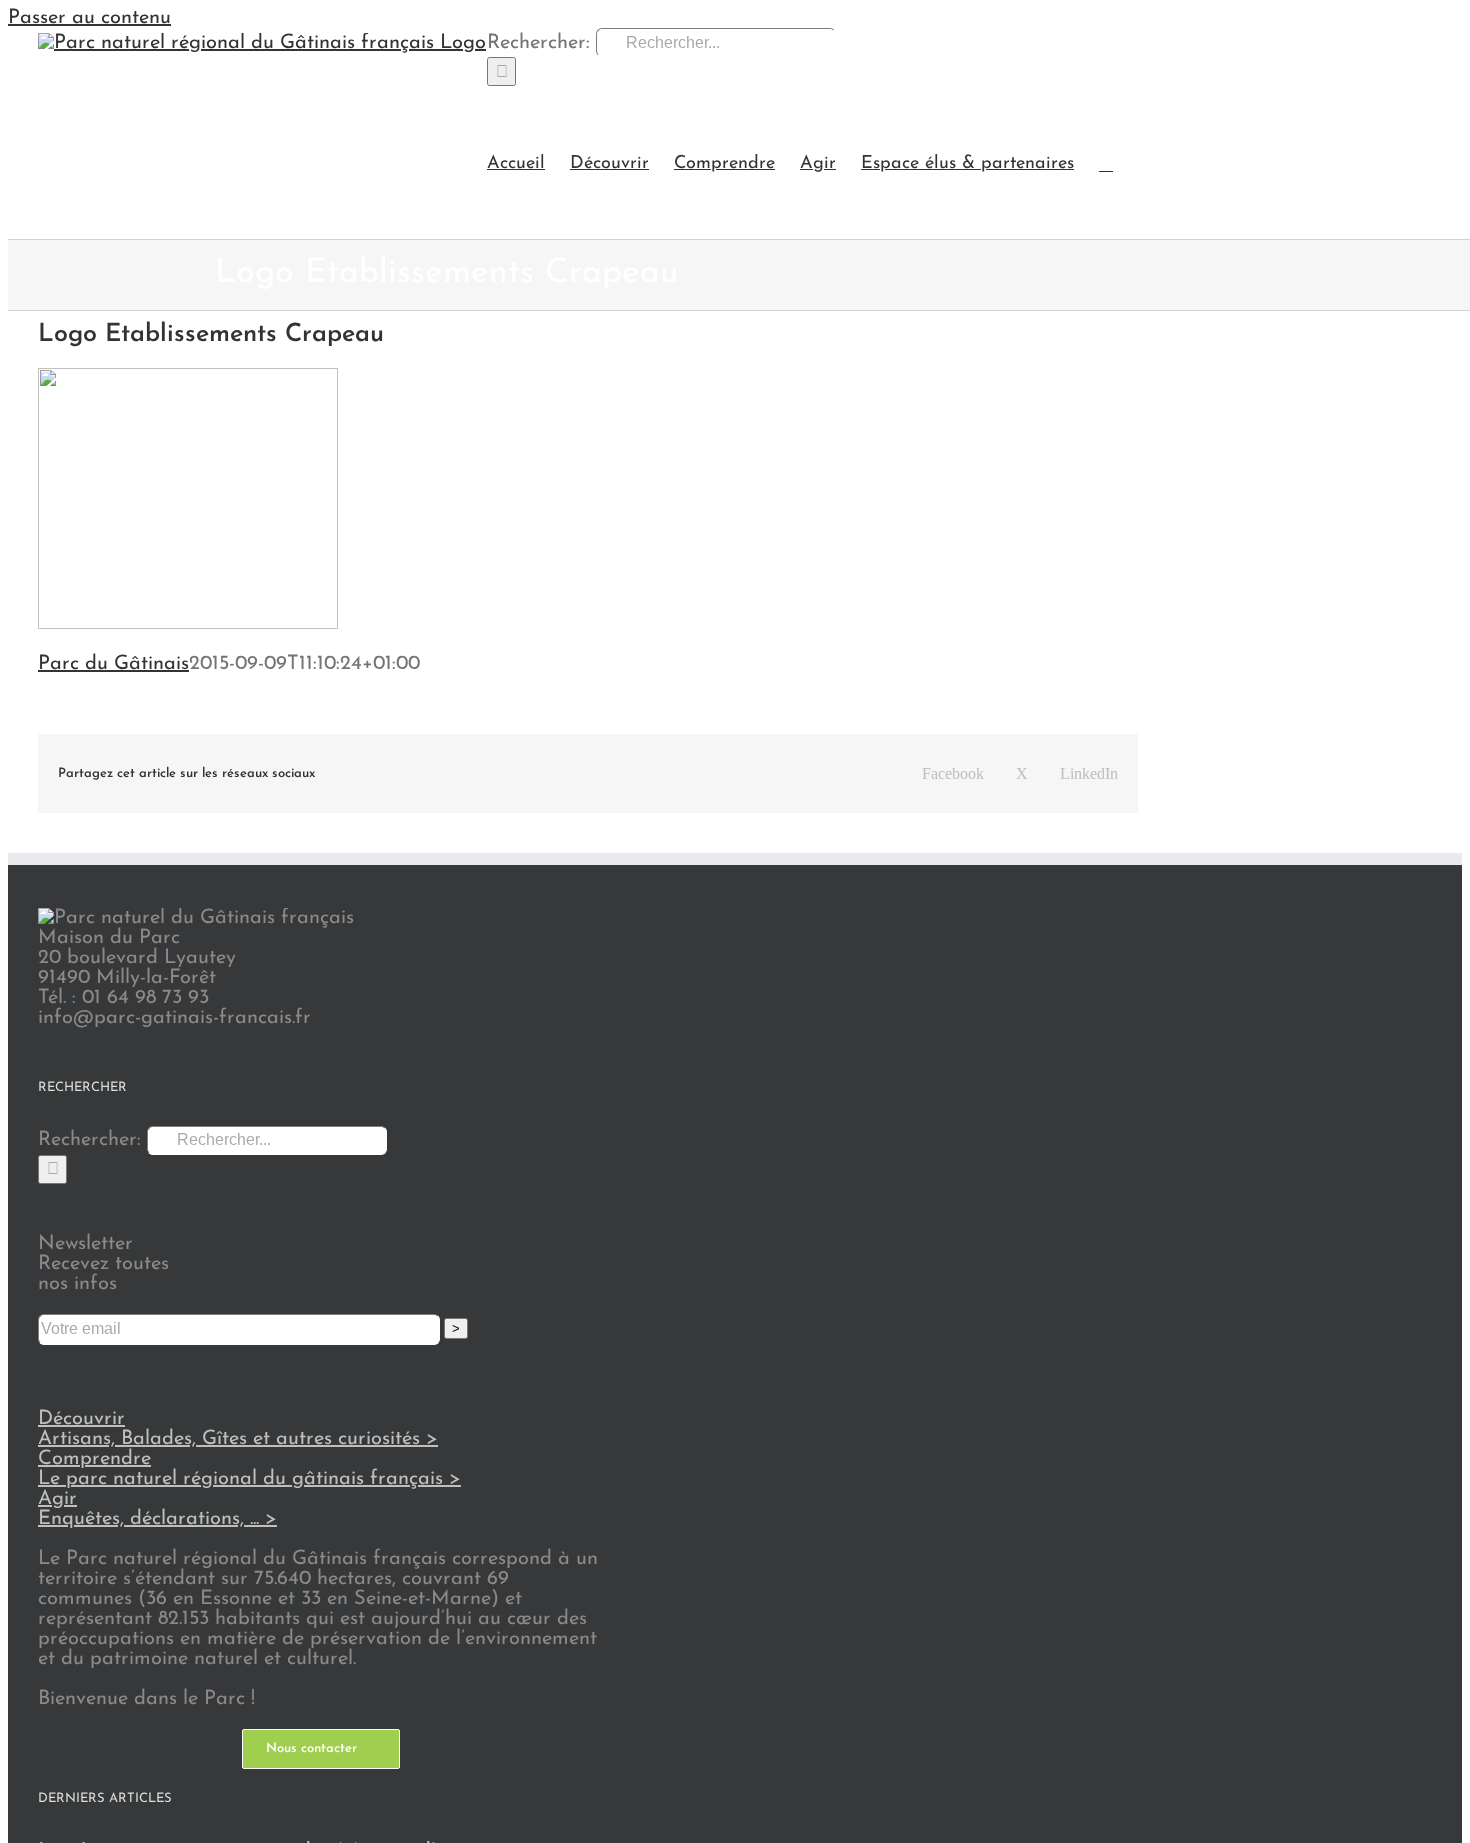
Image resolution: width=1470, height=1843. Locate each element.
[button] (1106, 162)
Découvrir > (238, 1429)
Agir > (157, 1509)
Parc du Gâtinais (113, 664)
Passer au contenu (89, 18)
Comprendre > (249, 1469)
